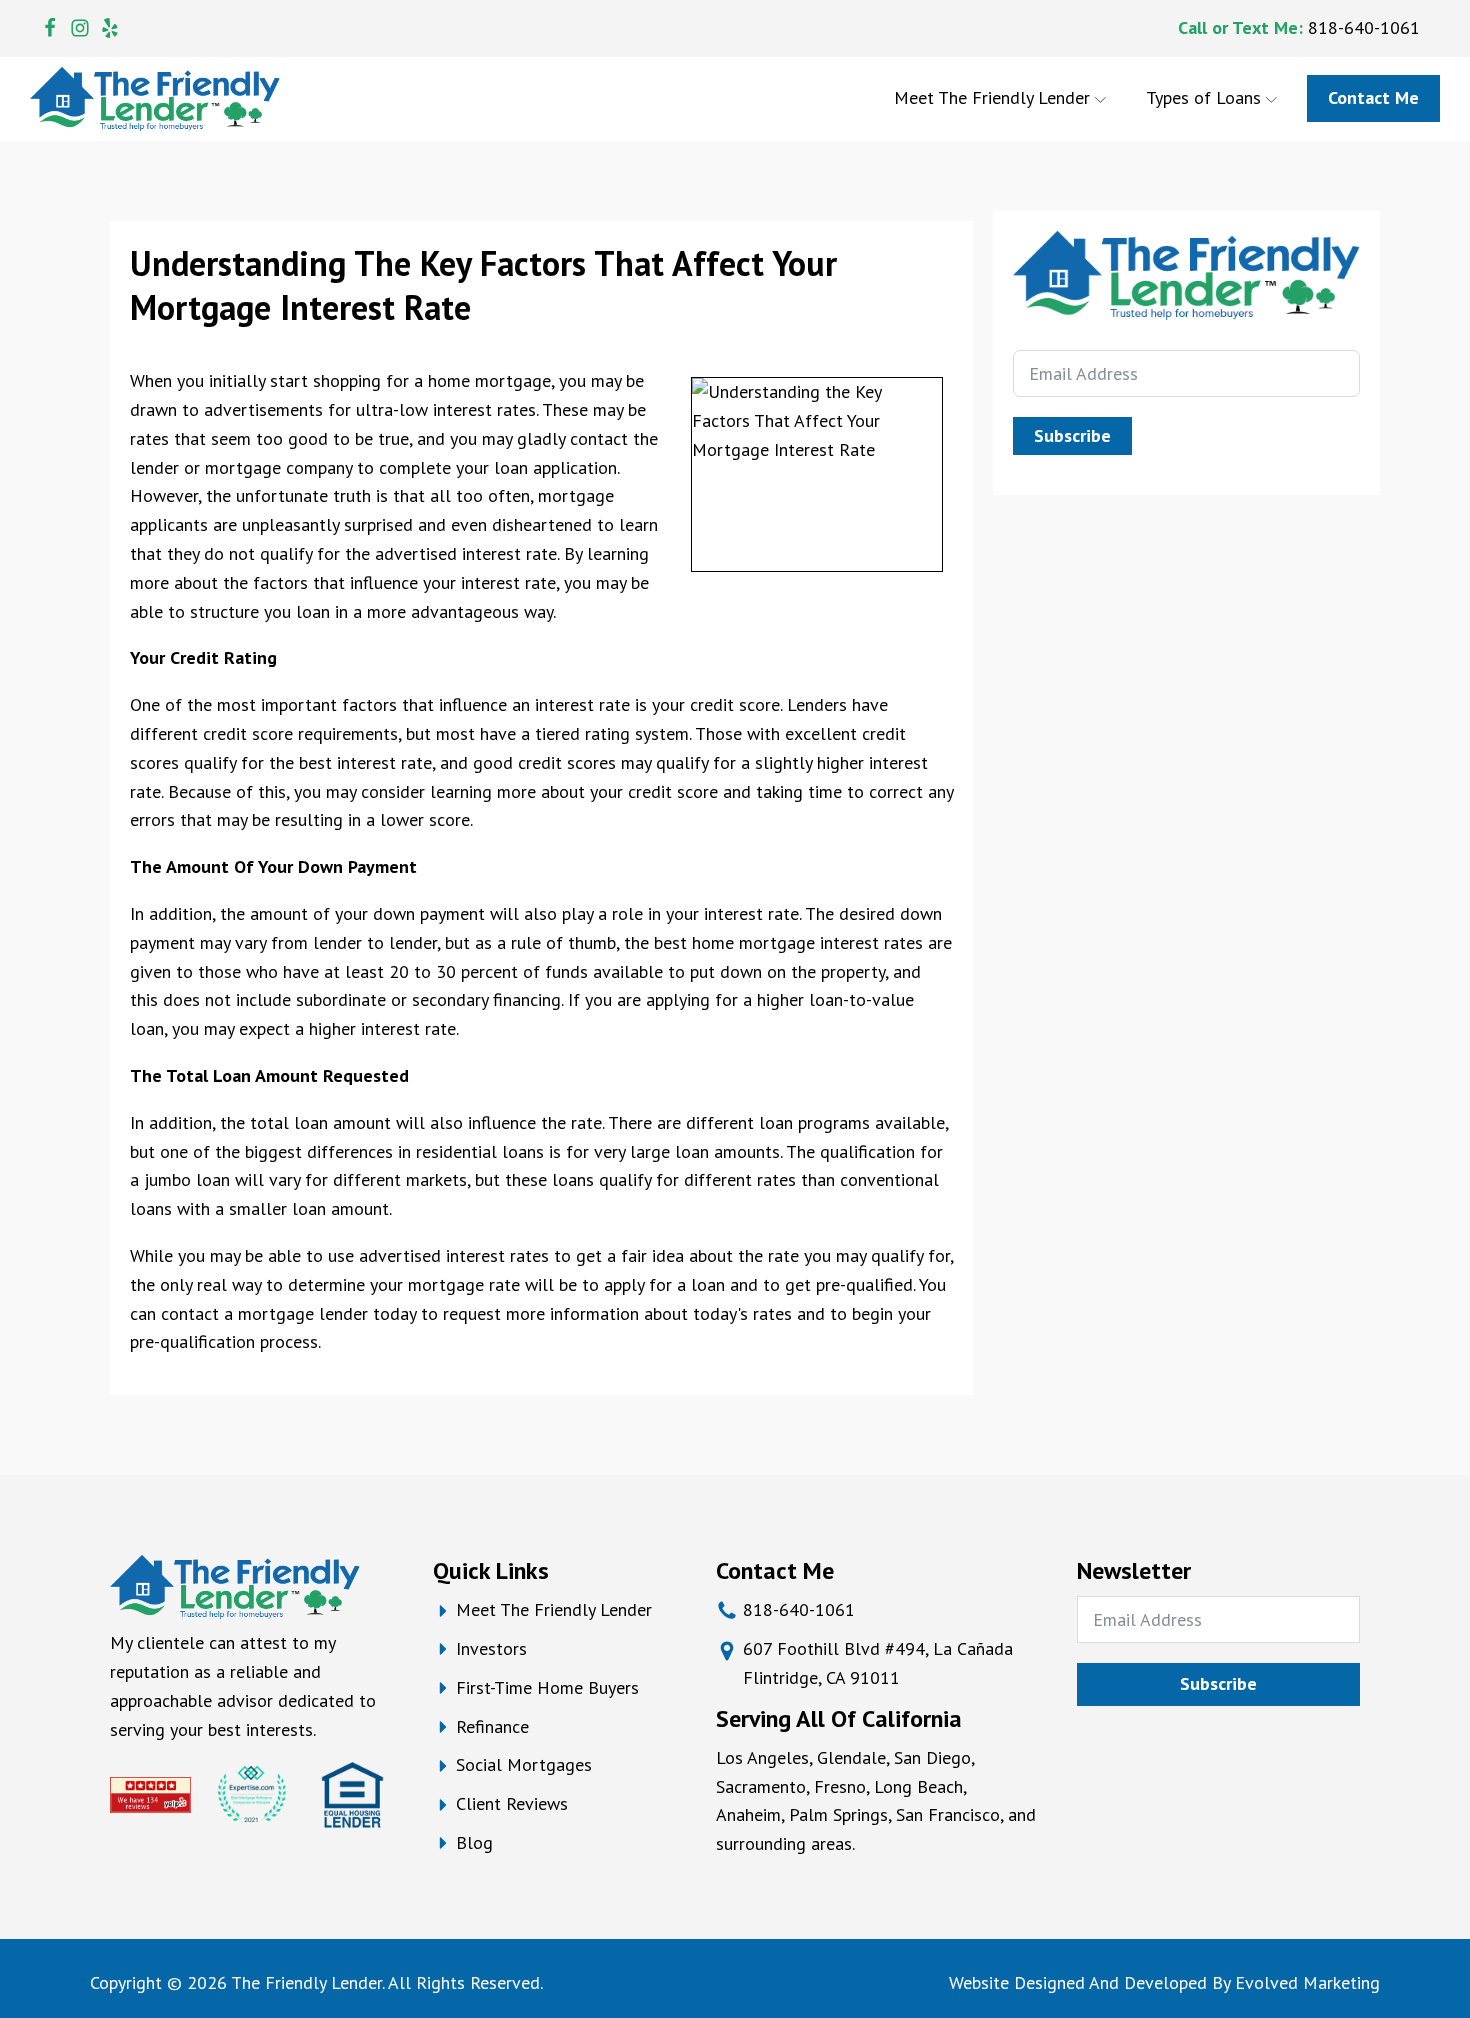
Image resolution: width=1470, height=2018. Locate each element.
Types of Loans (1203, 97)
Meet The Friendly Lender (992, 97)
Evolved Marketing (1307, 1982)
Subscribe (1072, 435)
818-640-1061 (1364, 27)
